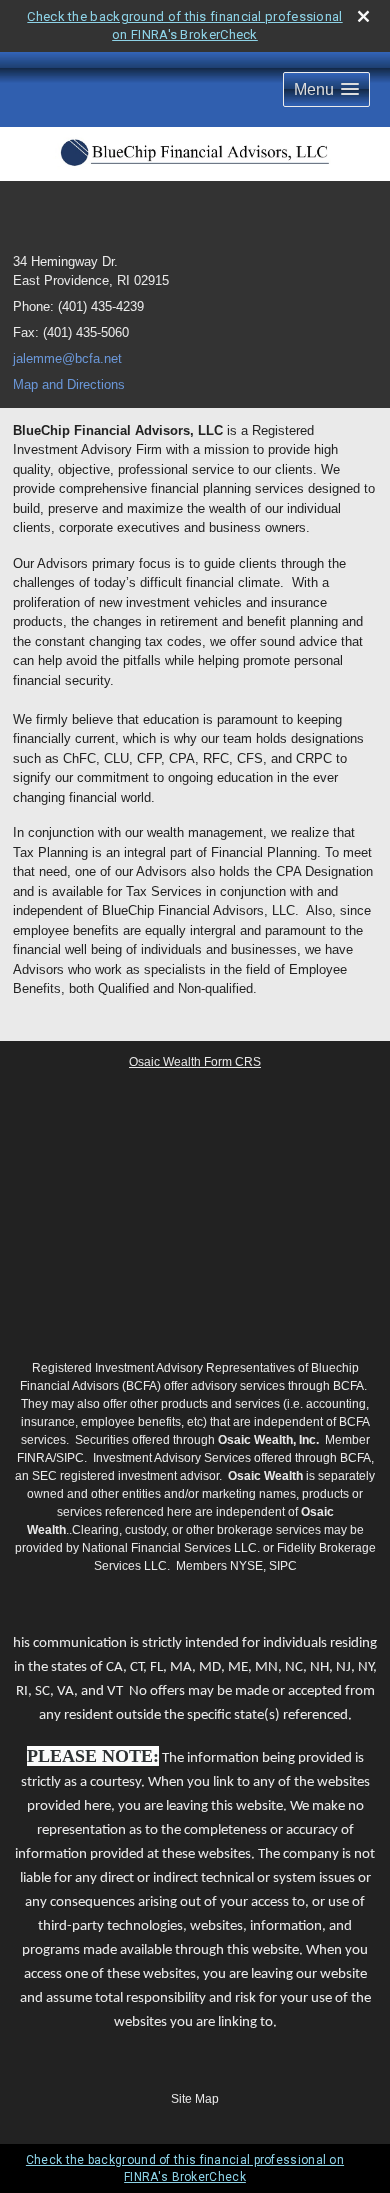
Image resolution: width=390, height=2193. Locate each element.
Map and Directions (69, 384)
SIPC (70, 1458)
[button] (326, 89)
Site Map (195, 2099)
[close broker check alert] (363, 16)
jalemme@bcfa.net (67, 358)
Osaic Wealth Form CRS (195, 1062)
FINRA (35, 1458)
